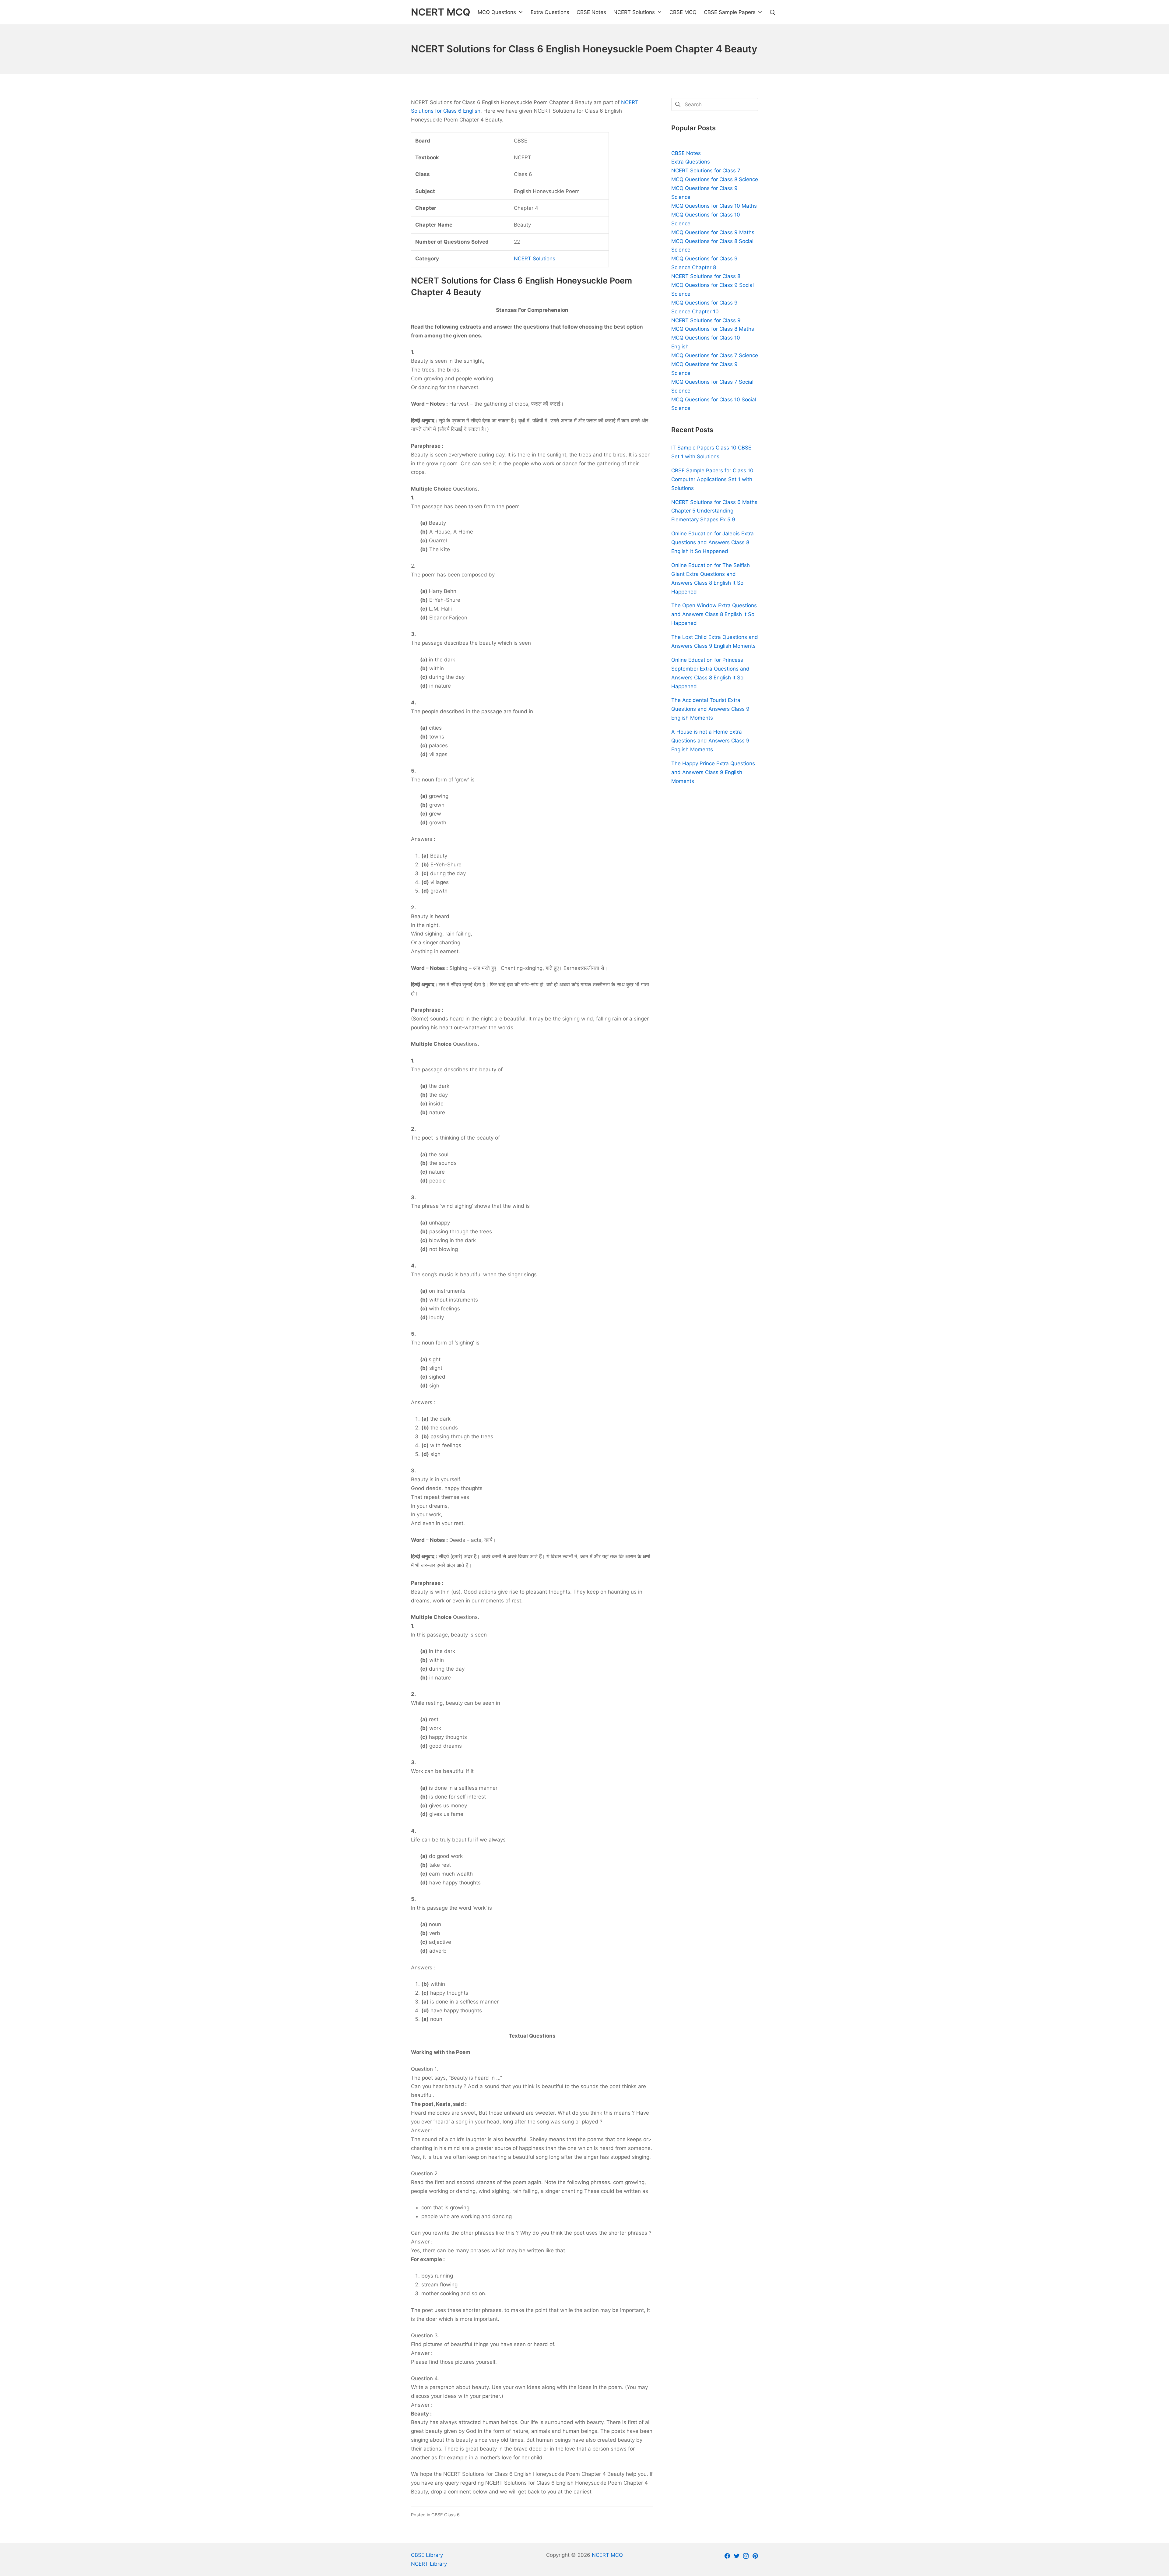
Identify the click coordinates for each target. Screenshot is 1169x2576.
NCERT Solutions (535, 259)
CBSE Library (427, 2555)
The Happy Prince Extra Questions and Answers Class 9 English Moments (713, 772)
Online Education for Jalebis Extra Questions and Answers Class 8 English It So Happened (713, 542)
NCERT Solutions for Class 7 (706, 171)
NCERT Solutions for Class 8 (706, 276)
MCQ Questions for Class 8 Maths (713, 329)
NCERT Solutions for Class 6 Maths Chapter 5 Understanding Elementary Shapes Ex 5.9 (714, 511)
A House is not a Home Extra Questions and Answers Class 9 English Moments (710, 741)
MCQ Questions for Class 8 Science (715, 179)
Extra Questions (691, 162)
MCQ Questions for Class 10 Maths (714, 206)
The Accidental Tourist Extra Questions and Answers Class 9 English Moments (710, 709)
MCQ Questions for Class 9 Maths (713, 232)
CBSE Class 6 (446, 2515)
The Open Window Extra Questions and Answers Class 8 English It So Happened (714, 614)
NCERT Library (429, 2564)
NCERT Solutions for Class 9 (706, 320)
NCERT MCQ (607, 2555)
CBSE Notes (686, 153)
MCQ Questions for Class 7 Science (715, 355)
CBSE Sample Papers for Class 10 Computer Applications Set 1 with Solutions (712, 479)
